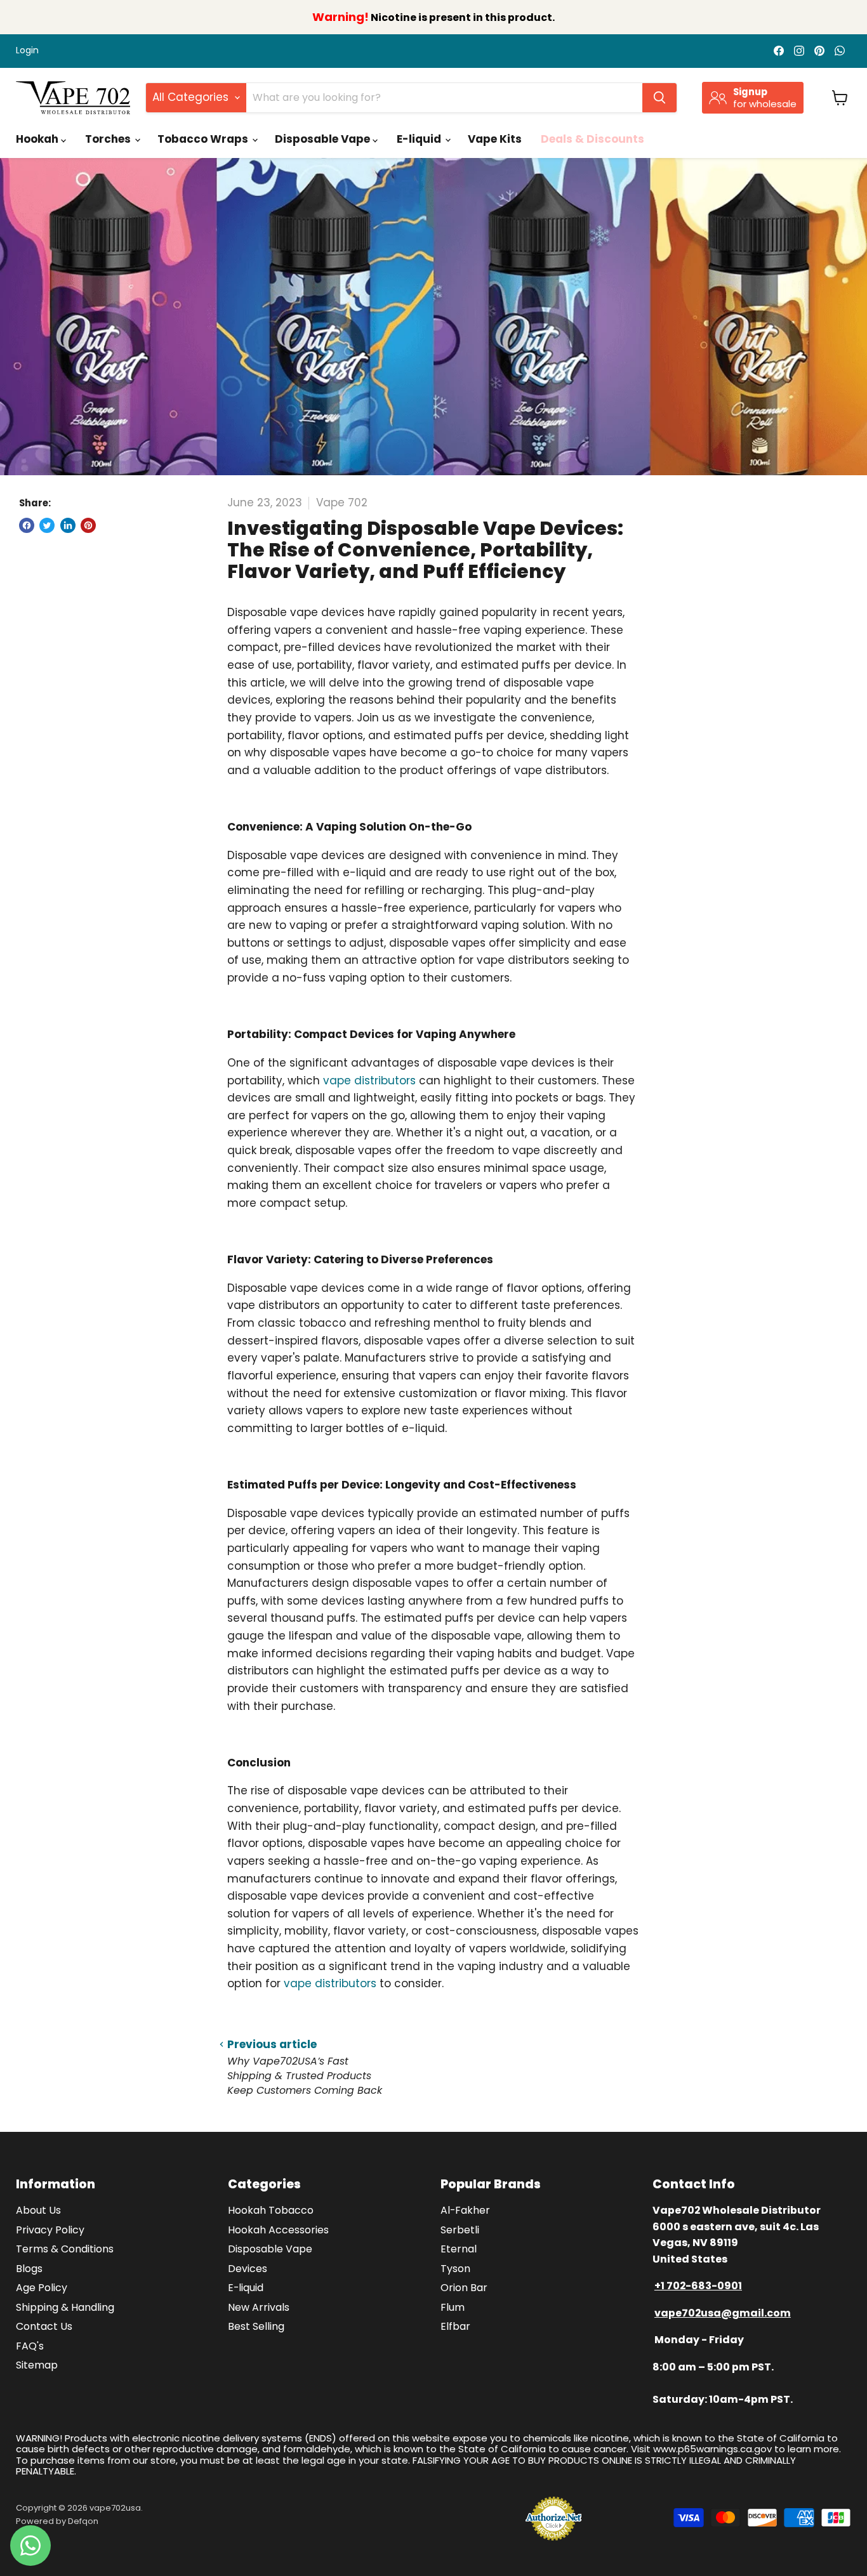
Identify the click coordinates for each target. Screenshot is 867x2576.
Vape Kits (495, 139)
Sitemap (37, 2365)
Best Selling (256, 2326)
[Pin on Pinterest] (88, 525)
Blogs (29, 2269)
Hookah (38, 139)
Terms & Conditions (65, 2249)
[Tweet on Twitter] (47, 525)
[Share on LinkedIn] (68, 525)
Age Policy (42, 2288)
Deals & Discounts (592, 139)
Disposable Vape (324, 139)
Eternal (459, 2249)
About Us (38, 2210)
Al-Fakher (465, 2210)
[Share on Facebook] (27, 525)
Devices (248, 2269)
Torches (109, 139)
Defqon (83, 2521)
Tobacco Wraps (204, 139)
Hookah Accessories (278, 2230)
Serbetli (460, 2230)
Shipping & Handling (65, 2307)
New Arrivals (259, 2307)
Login (27, 51)
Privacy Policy (50, 2230)
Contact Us (44, 2326)
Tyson (455, 2269)
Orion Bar (464, 2288)
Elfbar (455, 2326)
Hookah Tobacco (271, 2210)
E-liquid (420, 139)
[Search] (659, 98)
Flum (453, 2307)
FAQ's (30, 2346)
